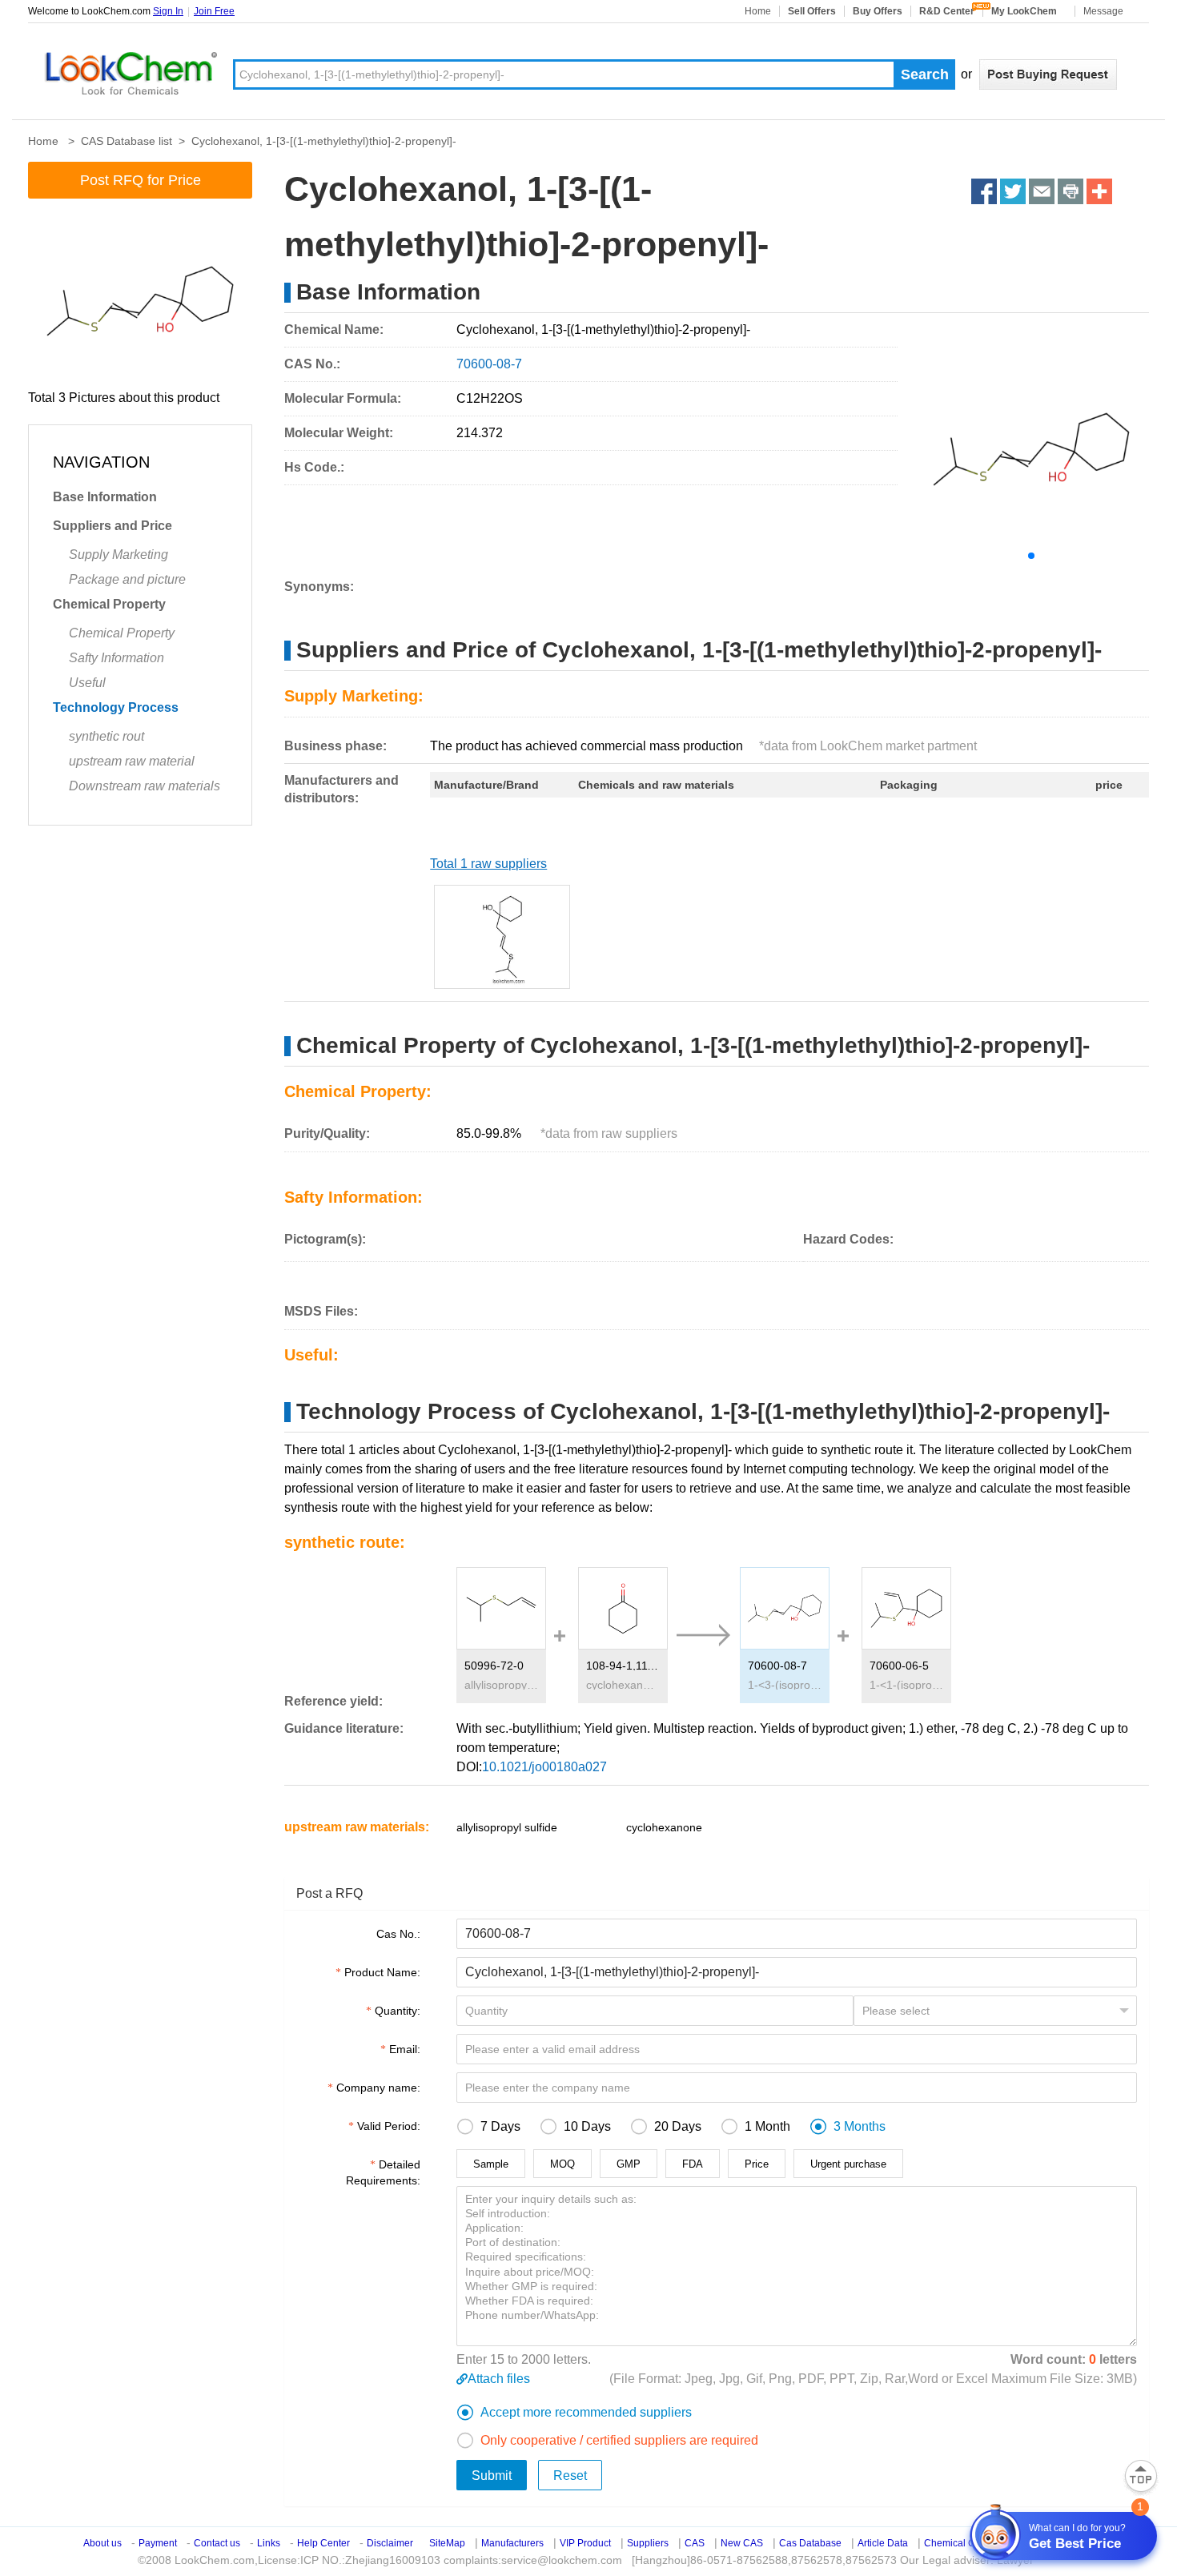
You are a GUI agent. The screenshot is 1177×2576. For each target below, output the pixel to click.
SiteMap (447, 2543)
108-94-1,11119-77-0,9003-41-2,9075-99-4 (623, 1666)
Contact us (217, 2543)
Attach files (499, 2379)
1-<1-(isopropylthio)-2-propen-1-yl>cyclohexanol (906, 1685)
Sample (491, 2164)
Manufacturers (512, 2543)
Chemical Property (109, 604)
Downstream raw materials (145, 786)
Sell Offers (812, 11)
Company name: (378, 2088)
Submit (492, 2476)
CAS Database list (127, 141)
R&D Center (947, 11)
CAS (695, 2543)
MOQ (562, 2164)
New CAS (742, 2543)
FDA (693, 2164)
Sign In (168, 11)
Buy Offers (878, 11)
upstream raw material (132, 761)
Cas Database (810, 2543)
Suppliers (648, 2543)
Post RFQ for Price (141, 180)
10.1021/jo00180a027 (544, 1767)
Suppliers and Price (112, 526)
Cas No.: (398, 1934)
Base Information (105, 497)
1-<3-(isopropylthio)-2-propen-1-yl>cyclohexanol (785, 1685)
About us (102, 2543)
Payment (158, 2543)
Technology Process (116, 707)
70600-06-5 (899, 1666)
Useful (87, 683)
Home (758, 11)
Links (269, 2543)
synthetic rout (106, 736)
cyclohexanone (623, 1685)
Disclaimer (390, 2543)
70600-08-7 (777, 1666)
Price (757, 2164)
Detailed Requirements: (383, 2172)
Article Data (883, 2543)
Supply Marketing (119, 555)
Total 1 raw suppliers (488, 864)
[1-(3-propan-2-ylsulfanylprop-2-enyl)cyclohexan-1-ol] (502, 937)
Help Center (323, 2543)
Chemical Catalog (963, 2543)
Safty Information (116, 658)
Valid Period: (389, 2126)
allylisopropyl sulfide (501, 1685)
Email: (405, 2049)
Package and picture (127, 579)
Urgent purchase (848, 2164)
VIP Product (585, 2543)
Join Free (214, 11)
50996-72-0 (494, 1666)
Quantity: (398, 2011)
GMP (629, 2164)
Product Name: (382, 1972)
